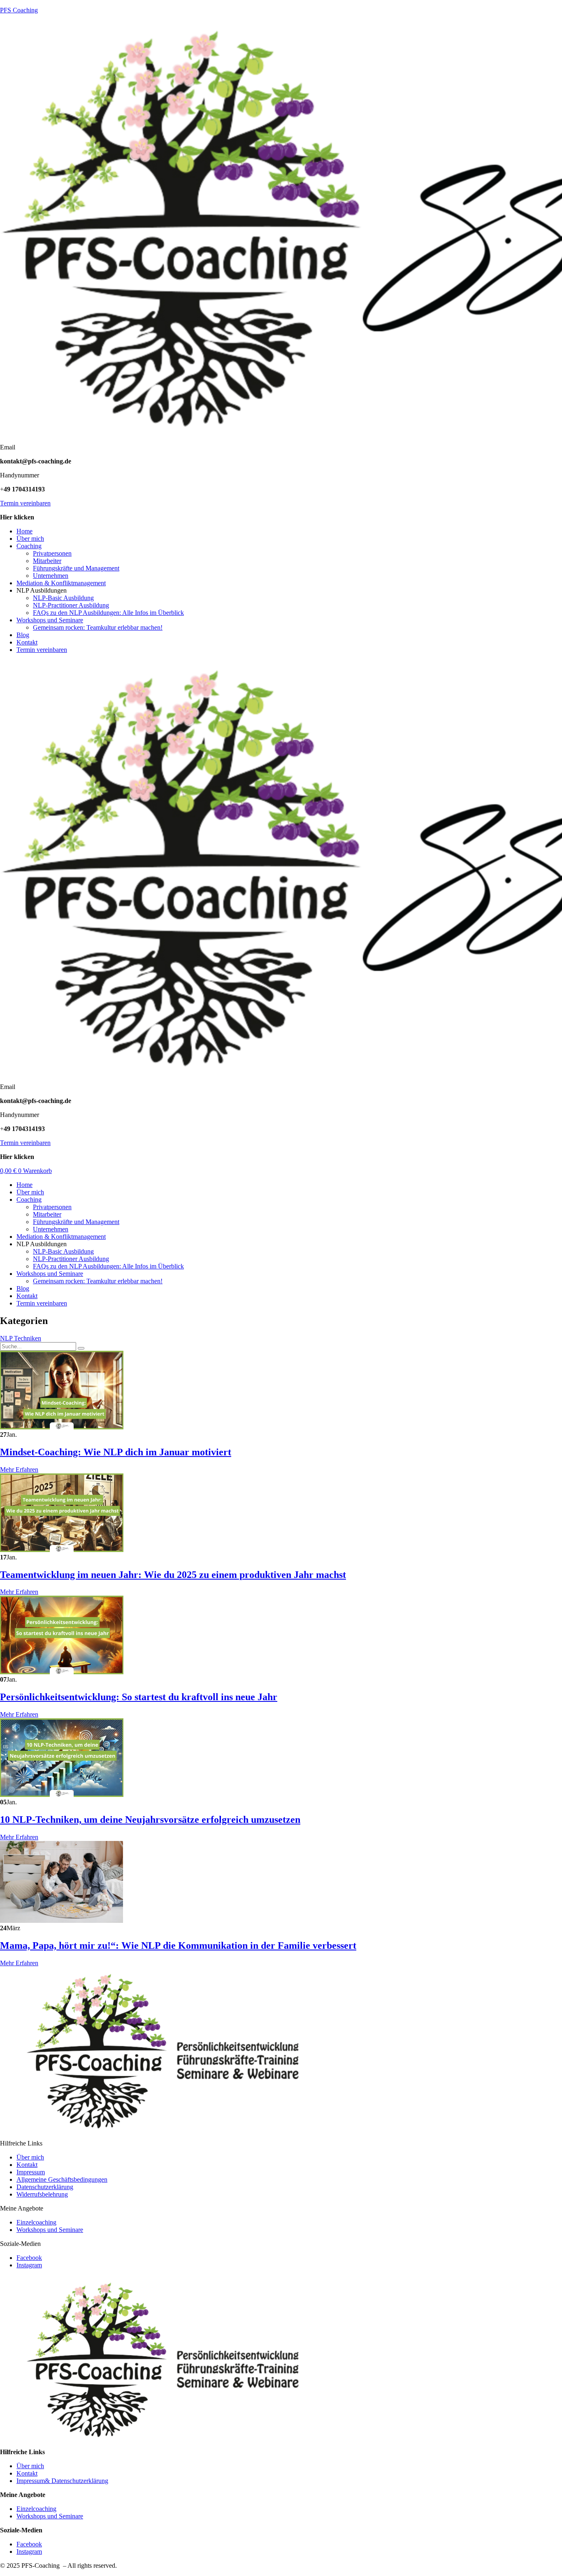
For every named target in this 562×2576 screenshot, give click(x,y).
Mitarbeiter (47, 561)
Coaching (29, 546)
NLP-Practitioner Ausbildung (71, 605)
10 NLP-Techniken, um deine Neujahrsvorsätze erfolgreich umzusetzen (150, 1820)
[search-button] (81, 1348)
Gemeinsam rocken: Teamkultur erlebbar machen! (98, 627)
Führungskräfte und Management (76, 568)
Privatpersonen (52, 553)
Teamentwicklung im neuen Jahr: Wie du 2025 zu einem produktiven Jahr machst (173, 1575)
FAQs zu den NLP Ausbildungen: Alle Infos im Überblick (108, 613)
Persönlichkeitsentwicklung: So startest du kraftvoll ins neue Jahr (139, 1697)
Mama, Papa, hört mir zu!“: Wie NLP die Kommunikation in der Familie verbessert (178, 1945)
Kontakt (27, 642)
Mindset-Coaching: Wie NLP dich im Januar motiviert (116, 1452)
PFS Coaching (19, 10)
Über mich (30, 539)
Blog (23, 635)
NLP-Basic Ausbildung (63, 598)
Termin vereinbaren (25, 503)
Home (24, 531)
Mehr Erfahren (19, 1470)
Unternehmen (51, 576)
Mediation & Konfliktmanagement (61, 583)
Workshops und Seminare (50, 620)
